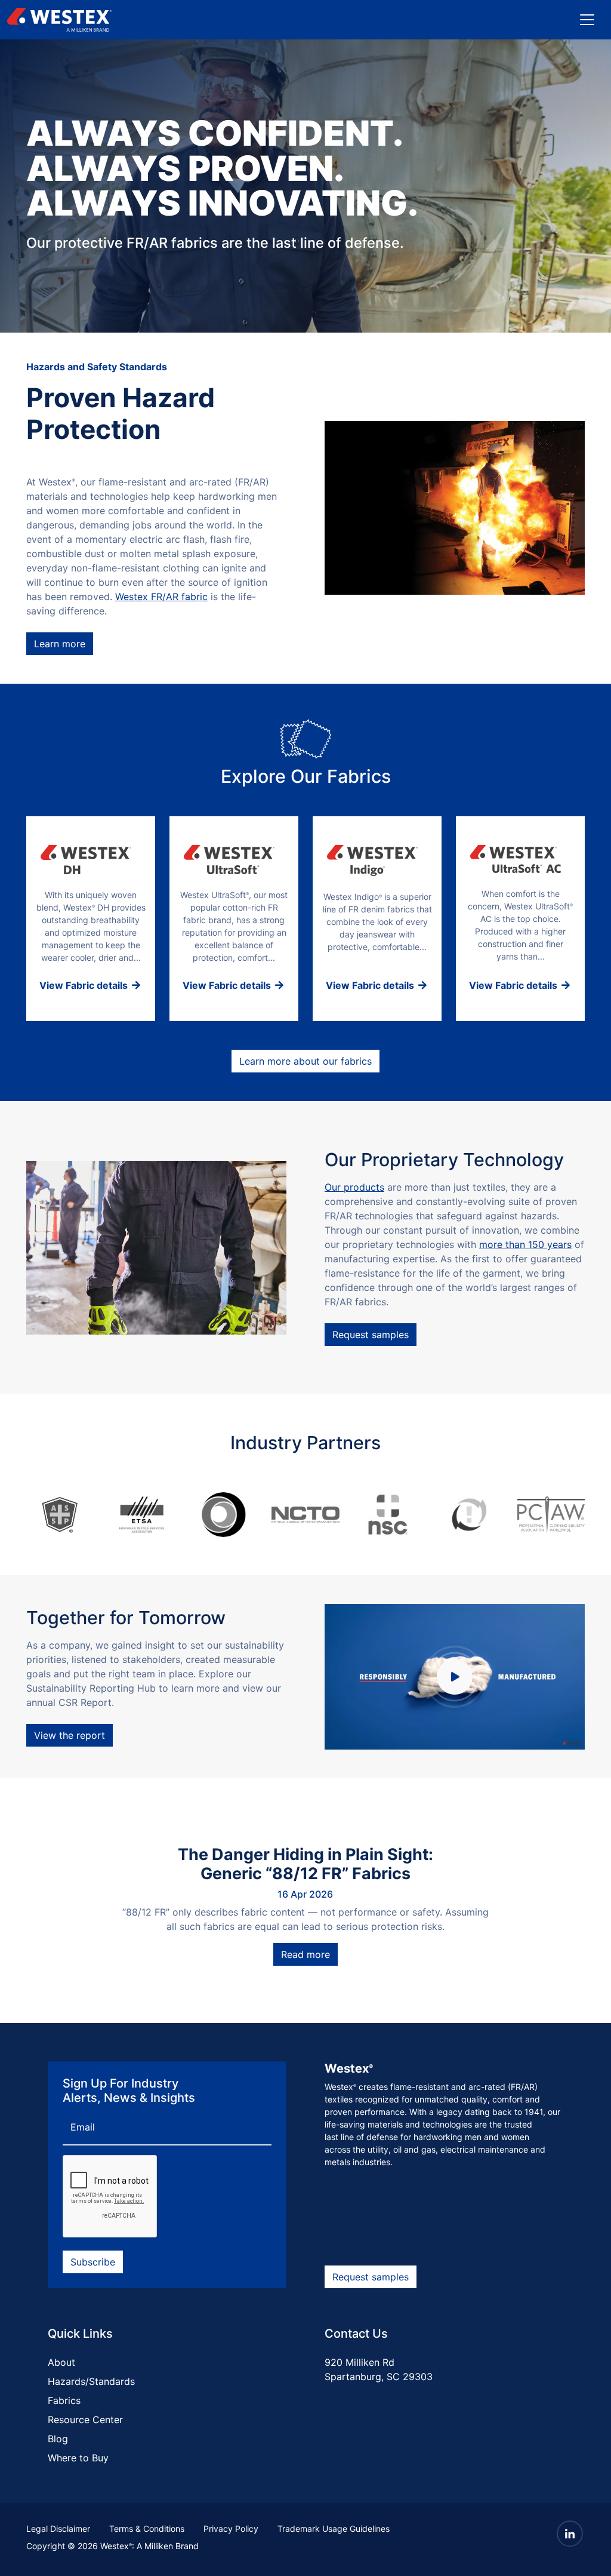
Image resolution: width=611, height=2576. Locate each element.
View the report (70, 1735)
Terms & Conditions (147, 2529)
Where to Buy (78, 2458)
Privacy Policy (231, 2529)
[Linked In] (570, 2534)
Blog (58, 2439)
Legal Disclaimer (58, 2529)
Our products (354, 1187)
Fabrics (64, 2400)
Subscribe (93, 2262)
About (61, 2362)
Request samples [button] (371, 2277)
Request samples (371, 1335)
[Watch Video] (455, 1677)
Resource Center (85, 2420)
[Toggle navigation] (587, 20)
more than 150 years (525, 1244)
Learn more (60, 644)
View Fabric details (85, 985)
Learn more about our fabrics (305, 1061)
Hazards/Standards (91, 2381)
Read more (305, 1954)
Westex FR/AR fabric (161, 597)
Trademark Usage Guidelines (334, 2529)
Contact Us (356, 2334)
